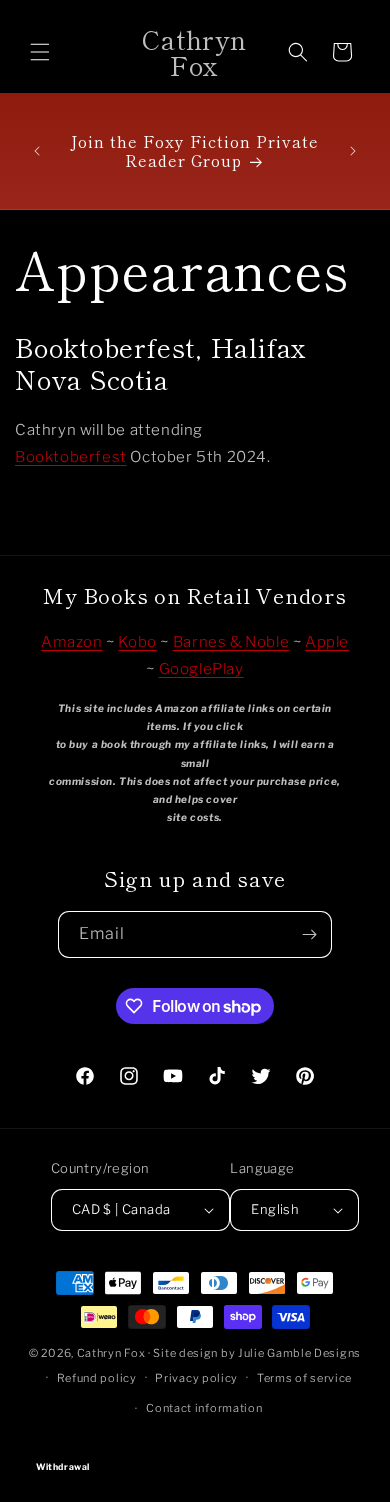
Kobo (137, 642)
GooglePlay (201, 669)
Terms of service (304, 1378)
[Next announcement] (353, 151)
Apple (327, 642)
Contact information (204, 1408)
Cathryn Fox (111, 1353)
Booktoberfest (71, 457)
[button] (40, 52)
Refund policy (97, 1378)
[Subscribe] (309, 934)
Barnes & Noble (231, 642)
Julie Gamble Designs (299, 1353)
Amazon (72, 642)
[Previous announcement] (37, 151)
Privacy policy (196, 1378)
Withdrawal (195, 1448)
